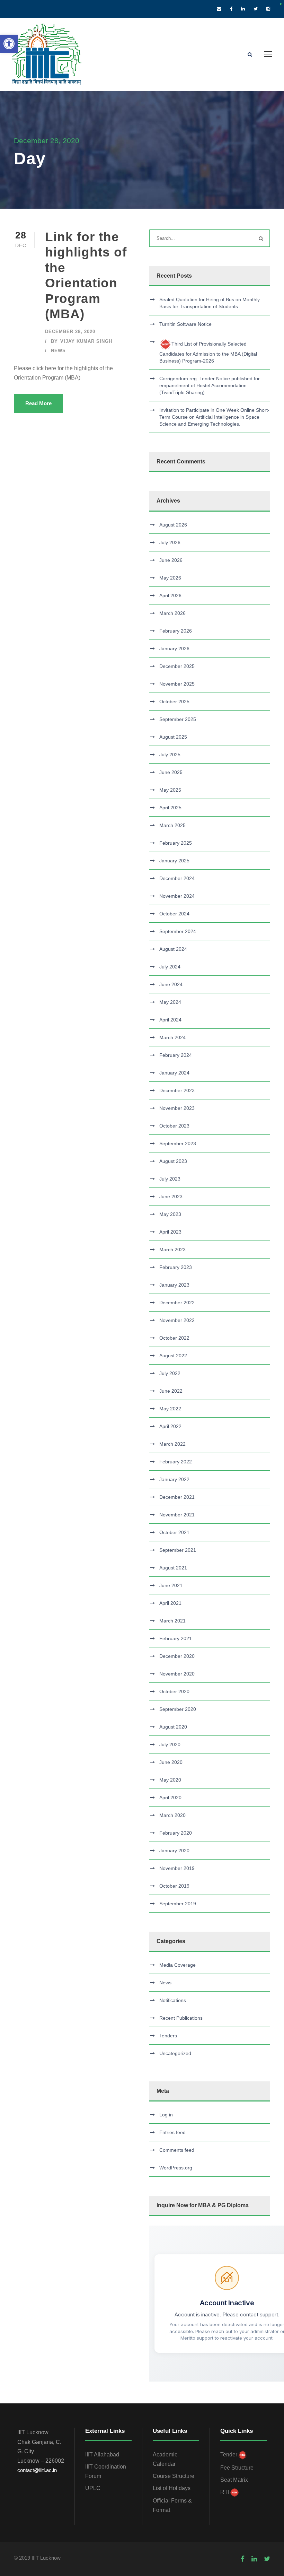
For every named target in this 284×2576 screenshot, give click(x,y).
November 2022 (177, 1320)
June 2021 (171, 1585)
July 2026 (170, 542)
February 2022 (176, 1462)
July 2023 (170, 1179)
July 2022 (170, 1373)
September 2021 (178, 1550)
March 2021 (172, 1621)
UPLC (93, 2488)
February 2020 (176, 1833)
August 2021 (173, 1568)
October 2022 (174, 1338)
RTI (225, 2492)
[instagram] (268, 9)
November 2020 (177, 1674)
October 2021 (174, 1532)
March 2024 (172, 1037)
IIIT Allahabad (102, 2455)
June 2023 (171, 1196)
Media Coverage (177, 1965)
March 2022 (172, 1444)
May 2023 (170, 1214)
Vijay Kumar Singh (86, 341)
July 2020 (170, 1744)
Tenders (168, 2036)
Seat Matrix (234, 2480)
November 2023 (177, 1108)
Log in (166, 2115)
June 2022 (171, 1391)
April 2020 (170, 1798)
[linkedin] (243, 9)
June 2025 (171, 772)
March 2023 (172, 1250)
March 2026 (172, 613)
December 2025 (177, 666)
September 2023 (178, 1143)
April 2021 (170, 1603)
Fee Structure (237, 2468)
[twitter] (256, 9)
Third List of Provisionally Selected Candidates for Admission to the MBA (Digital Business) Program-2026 (208, 352)
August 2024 (173, 949)
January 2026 (174, 649)
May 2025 (170, 790)
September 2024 (178, 931)
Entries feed (172, 2132)
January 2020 (174, 1851)
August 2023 (173, 1161)
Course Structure (174, 2476)
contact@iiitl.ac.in (37, 2470)
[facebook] (231, 9)
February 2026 (176, 631)
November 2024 (177, 896)
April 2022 (170, 1426)
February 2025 (176, 843)
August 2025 (173, 737)
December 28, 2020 (70, 332)
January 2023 (174, 1285)
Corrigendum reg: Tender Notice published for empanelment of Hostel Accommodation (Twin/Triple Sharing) (210, 385)
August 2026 (173, 525)
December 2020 (177, 1656)
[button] (9, 44)
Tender (229, 2455)
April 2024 (170, 1020)
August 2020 (173, 1727)
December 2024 (177, 878)
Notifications (173, 2000)
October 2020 (174, 1691)
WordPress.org (176, 2168)
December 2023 (177, 1090)
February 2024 (176, 1055)
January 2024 (174, 1073)
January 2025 (174, 861)
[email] (219, 9)
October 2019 (174, 1886)
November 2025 (177, 684)
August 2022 (173, 1356)
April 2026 (170, 595)
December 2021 (177, 1497)
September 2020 (178, 1709)
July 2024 (170, 967)
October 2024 (174, 914)
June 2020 (171, 1762)
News (58, 351)
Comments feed (177, 2150)
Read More (38, 403)
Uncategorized (175, 2053)
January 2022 (174, 1479)
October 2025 (174, 702)
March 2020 (172, 1815)
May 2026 (170, 578)
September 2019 (178, 1904)
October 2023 (174, 1126)
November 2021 (177, 1515)
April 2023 (170, 1232)
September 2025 (178, 719)
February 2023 (176, 1267)
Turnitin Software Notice (185, 324)
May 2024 (170, 1002)
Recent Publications (181, 2018)
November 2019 (177, 1868)
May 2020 (170, 1780)
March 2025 (172, 825)
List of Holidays (172, 2488)
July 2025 (170, 755)
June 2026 (171, 560)
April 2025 (170, 808)
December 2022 (177, 1303)
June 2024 (171, 984)
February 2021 (176, 1638)
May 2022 (170, 1409)
